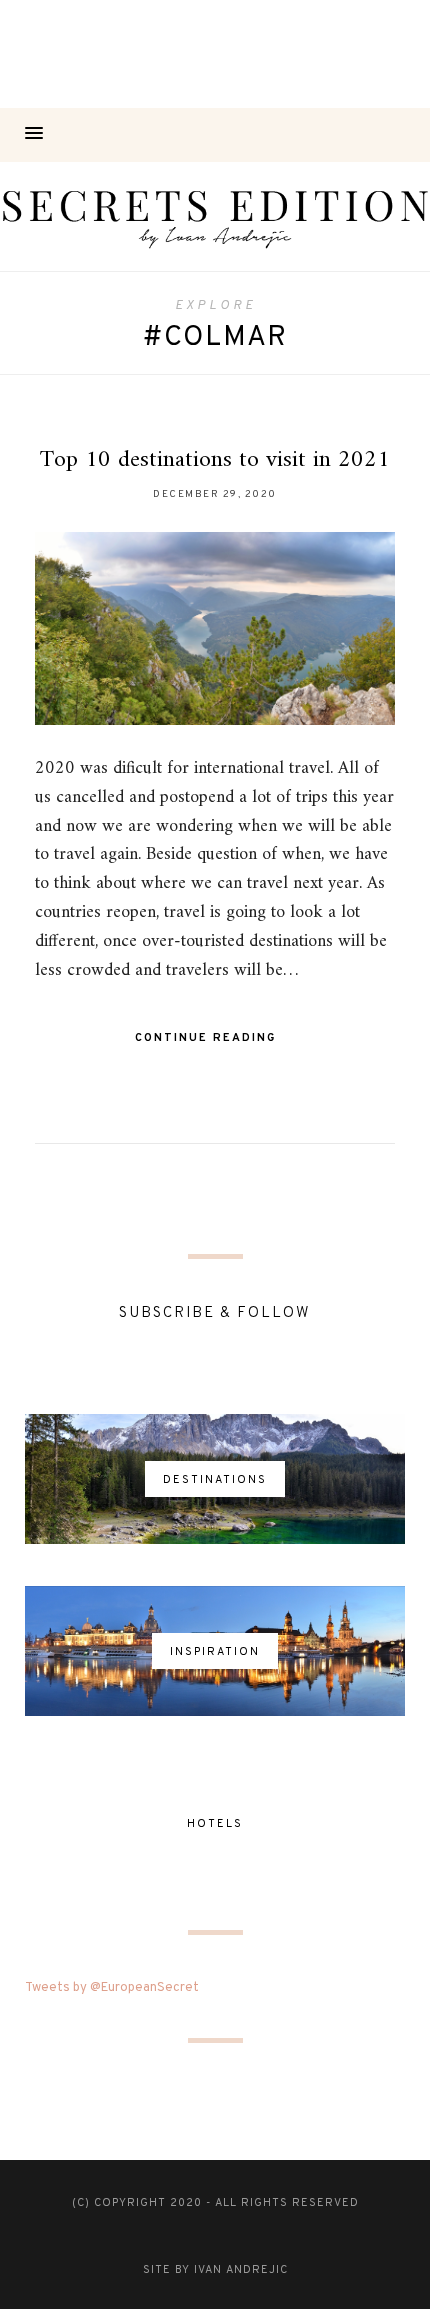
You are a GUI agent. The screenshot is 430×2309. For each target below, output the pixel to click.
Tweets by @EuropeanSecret (112, 1988)
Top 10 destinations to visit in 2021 (215, 460)
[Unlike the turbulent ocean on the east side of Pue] (54, 54)
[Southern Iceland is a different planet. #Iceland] (162, 54)
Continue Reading (208, 1038)
